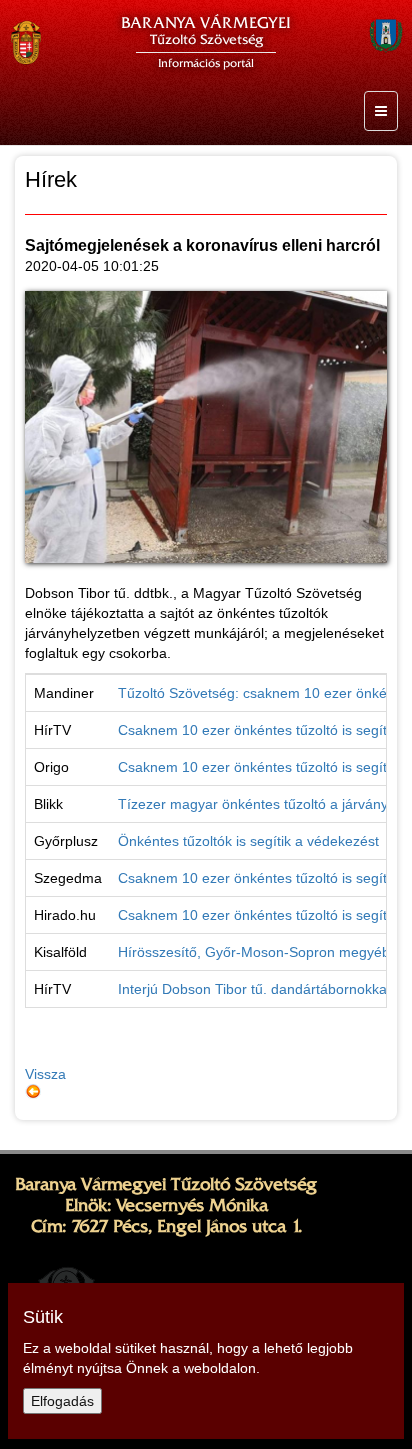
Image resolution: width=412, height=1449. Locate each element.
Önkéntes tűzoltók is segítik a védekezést (248, 841)
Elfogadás (62, 1401)
